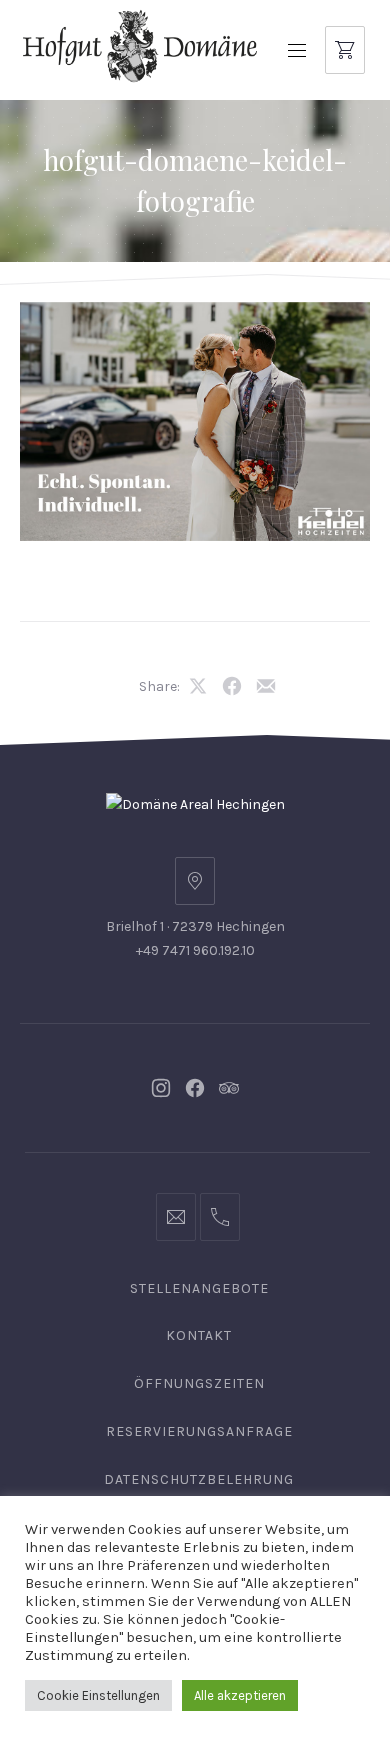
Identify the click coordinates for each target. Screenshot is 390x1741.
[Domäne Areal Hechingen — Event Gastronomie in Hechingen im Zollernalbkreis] (140, 45)
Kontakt (199, 1335)
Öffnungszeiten (199, 1383)
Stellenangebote (199, 1288)
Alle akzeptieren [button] (240, 1695)
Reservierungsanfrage (199, 1431)
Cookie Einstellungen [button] (98, 1695)
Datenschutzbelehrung (199, 1479)
